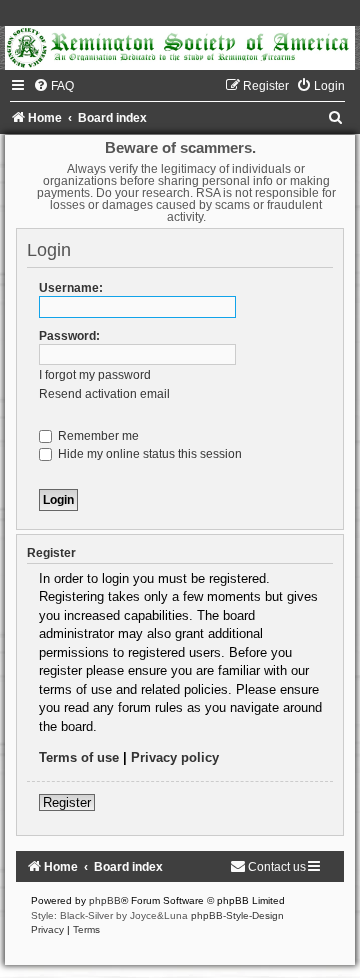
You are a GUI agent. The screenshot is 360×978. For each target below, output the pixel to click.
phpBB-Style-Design (237, 915)
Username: (71, 288)
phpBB (105, 900)
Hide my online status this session (148, 454)
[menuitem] (53, 86)
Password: (69, 336)
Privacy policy (175, 757)
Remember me (97, 436)
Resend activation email (104, 394)
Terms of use (79, 757)
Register (67, 802)
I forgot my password (95, 375)
